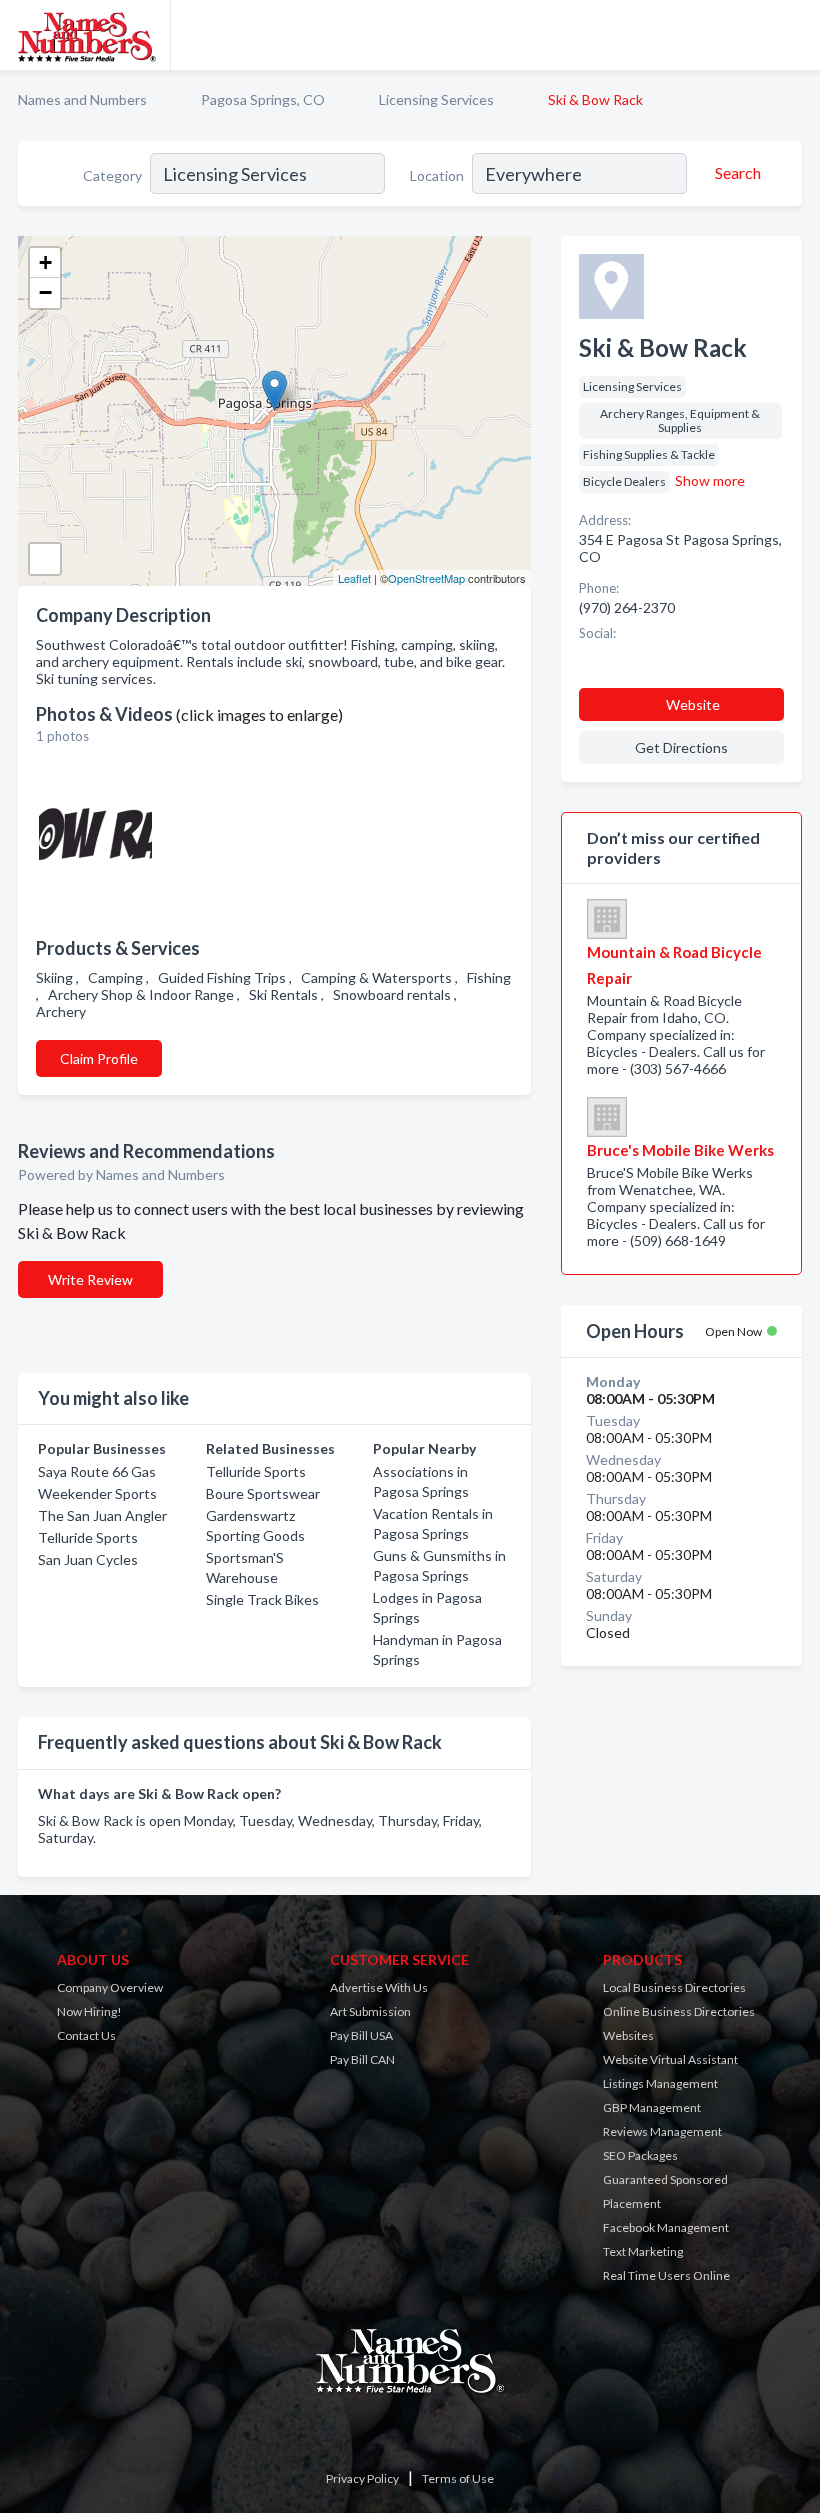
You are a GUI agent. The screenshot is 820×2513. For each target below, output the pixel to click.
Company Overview (110, 1987)
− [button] (45, 292)
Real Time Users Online (666, 2275)
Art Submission (370, 2011)
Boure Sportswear (263, 1493)
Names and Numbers (82, 99)
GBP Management (652, 2107)
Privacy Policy (362, 2478)
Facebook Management (666, 2227)
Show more (710, 480)
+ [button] (45, 262)
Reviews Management (662, 2131)
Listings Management (660, 2083)
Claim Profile (99, 1058)
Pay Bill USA (361, 2035)
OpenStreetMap (426, 578)
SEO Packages (640, 2155)
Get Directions (681, 747)
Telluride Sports (88, 1537)
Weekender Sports (97, 1493)
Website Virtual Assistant (670, 2059)
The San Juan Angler (102, 1515)
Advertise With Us (379, 1987)
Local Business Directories (674, 1987)
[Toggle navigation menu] (793, 35)
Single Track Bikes (262, 1599)
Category (112, 175)
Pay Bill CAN (362, 2059)
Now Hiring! (89, 2011)
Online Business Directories (679, 2011)
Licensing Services (436, 99)
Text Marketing (643, 2251)
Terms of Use (458, 2478)
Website (693, 704)
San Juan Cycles (88, 1559)
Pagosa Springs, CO (263, 99)
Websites (628, 2035)
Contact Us (86, 2035)
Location (437, 175)
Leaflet (354, 578)
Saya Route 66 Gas (97, 1471)
